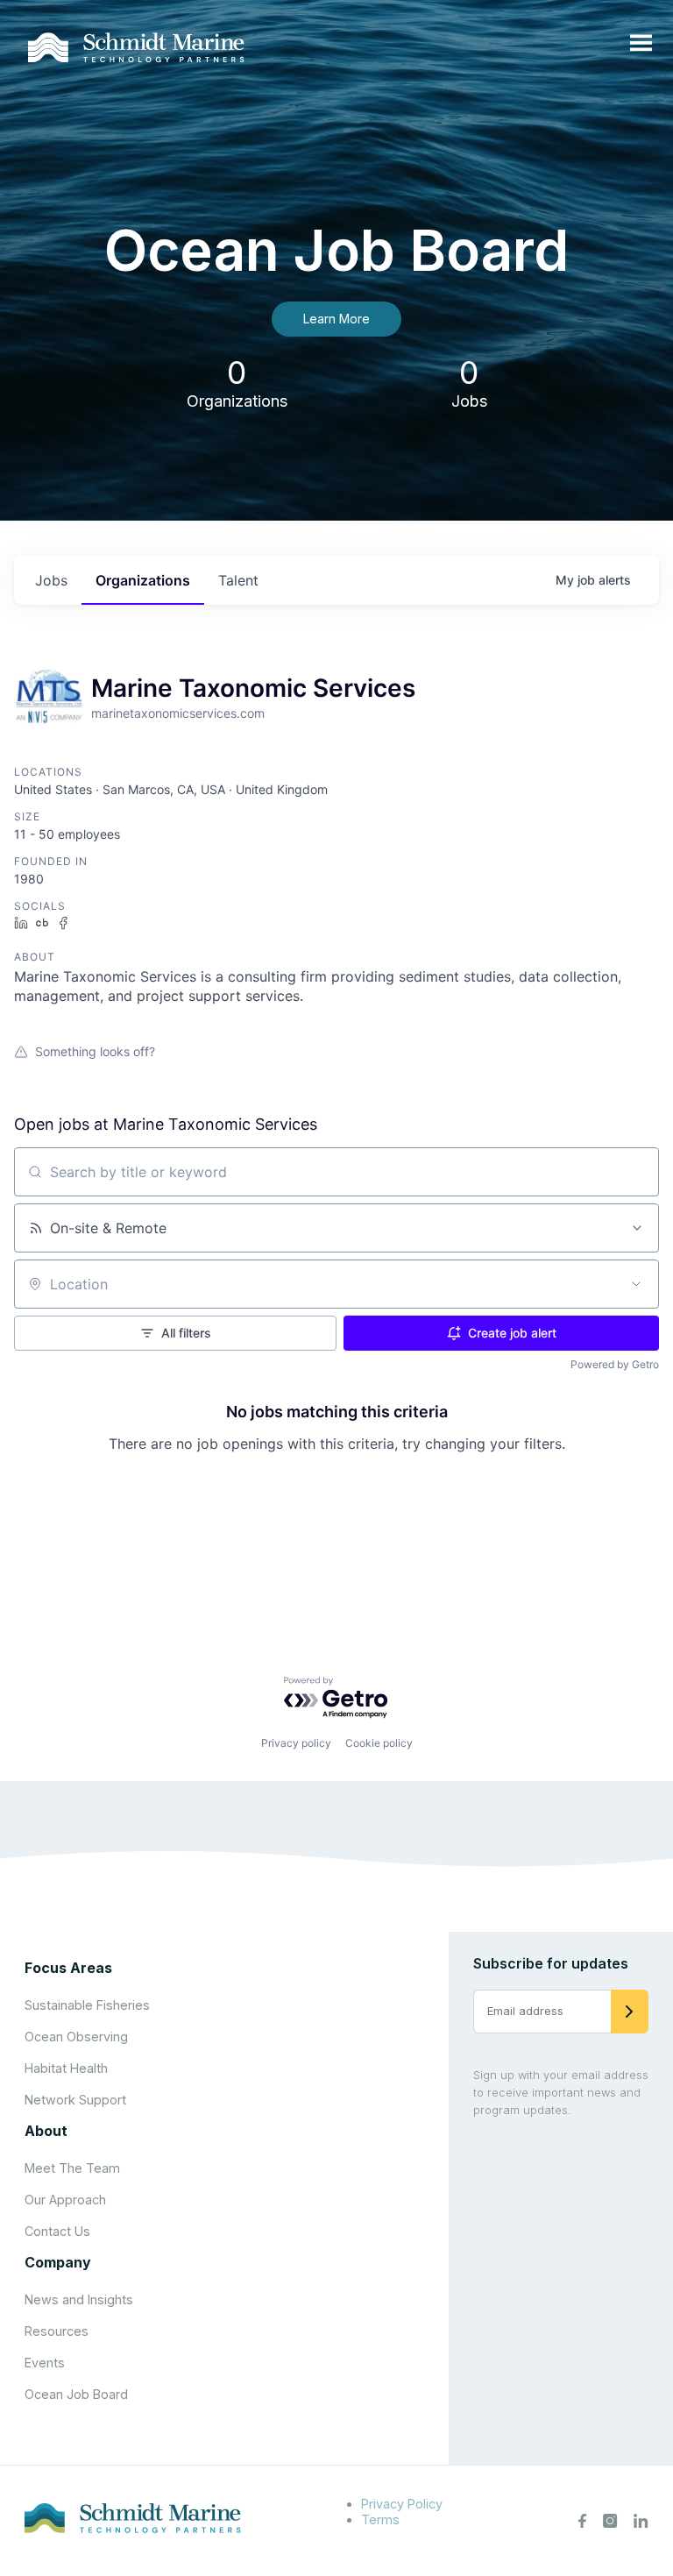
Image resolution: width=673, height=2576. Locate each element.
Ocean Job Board (76, 2394)
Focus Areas (68, 1968)
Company (58, 2262)
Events (45, 2363)
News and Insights (79, 2299)
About (46, 2131)
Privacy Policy (402, 2504)
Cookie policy (379, 1743)
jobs (51, 580)
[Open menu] (641, 44)
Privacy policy (296, 1743)
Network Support (75, 2100)
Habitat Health (66, 2068)
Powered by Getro (615, 1364)
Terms (380, 2519)
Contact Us (57, 2231)
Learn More (336, 319)
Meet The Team (72, 2168)
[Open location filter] (636, 1284)
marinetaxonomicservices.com (178, 713)
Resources (57, 2331)
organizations (143, 580)
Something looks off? (95, 1051)
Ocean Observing (76, 2037)
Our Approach (65, 2200)
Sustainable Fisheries (87, 2005)
